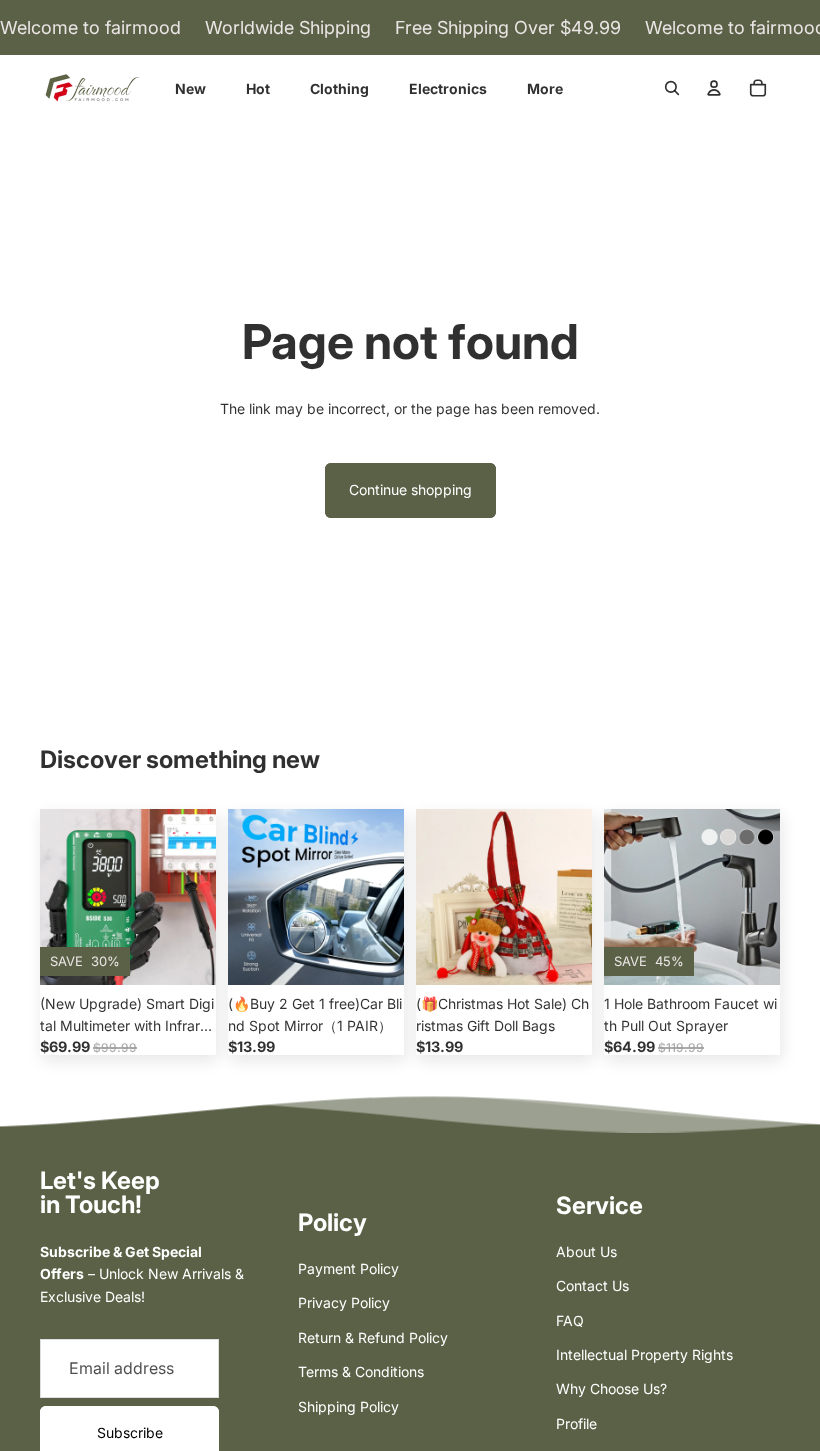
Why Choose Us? (611, 1388)
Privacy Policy (344, 1302)
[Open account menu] (714, 88)
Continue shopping (410, 489)
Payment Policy (348, 1268)
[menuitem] (545, 88)
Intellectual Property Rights (644, 1354)
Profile (576, 1423)
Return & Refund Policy (373, 1337)
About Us (586, 1251)
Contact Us (592, 1285)
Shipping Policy (348, 1406)
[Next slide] (200, 897)
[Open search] (672, 88)
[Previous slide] (55, 897)
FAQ (570, 1320)
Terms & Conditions (361, 1371)
